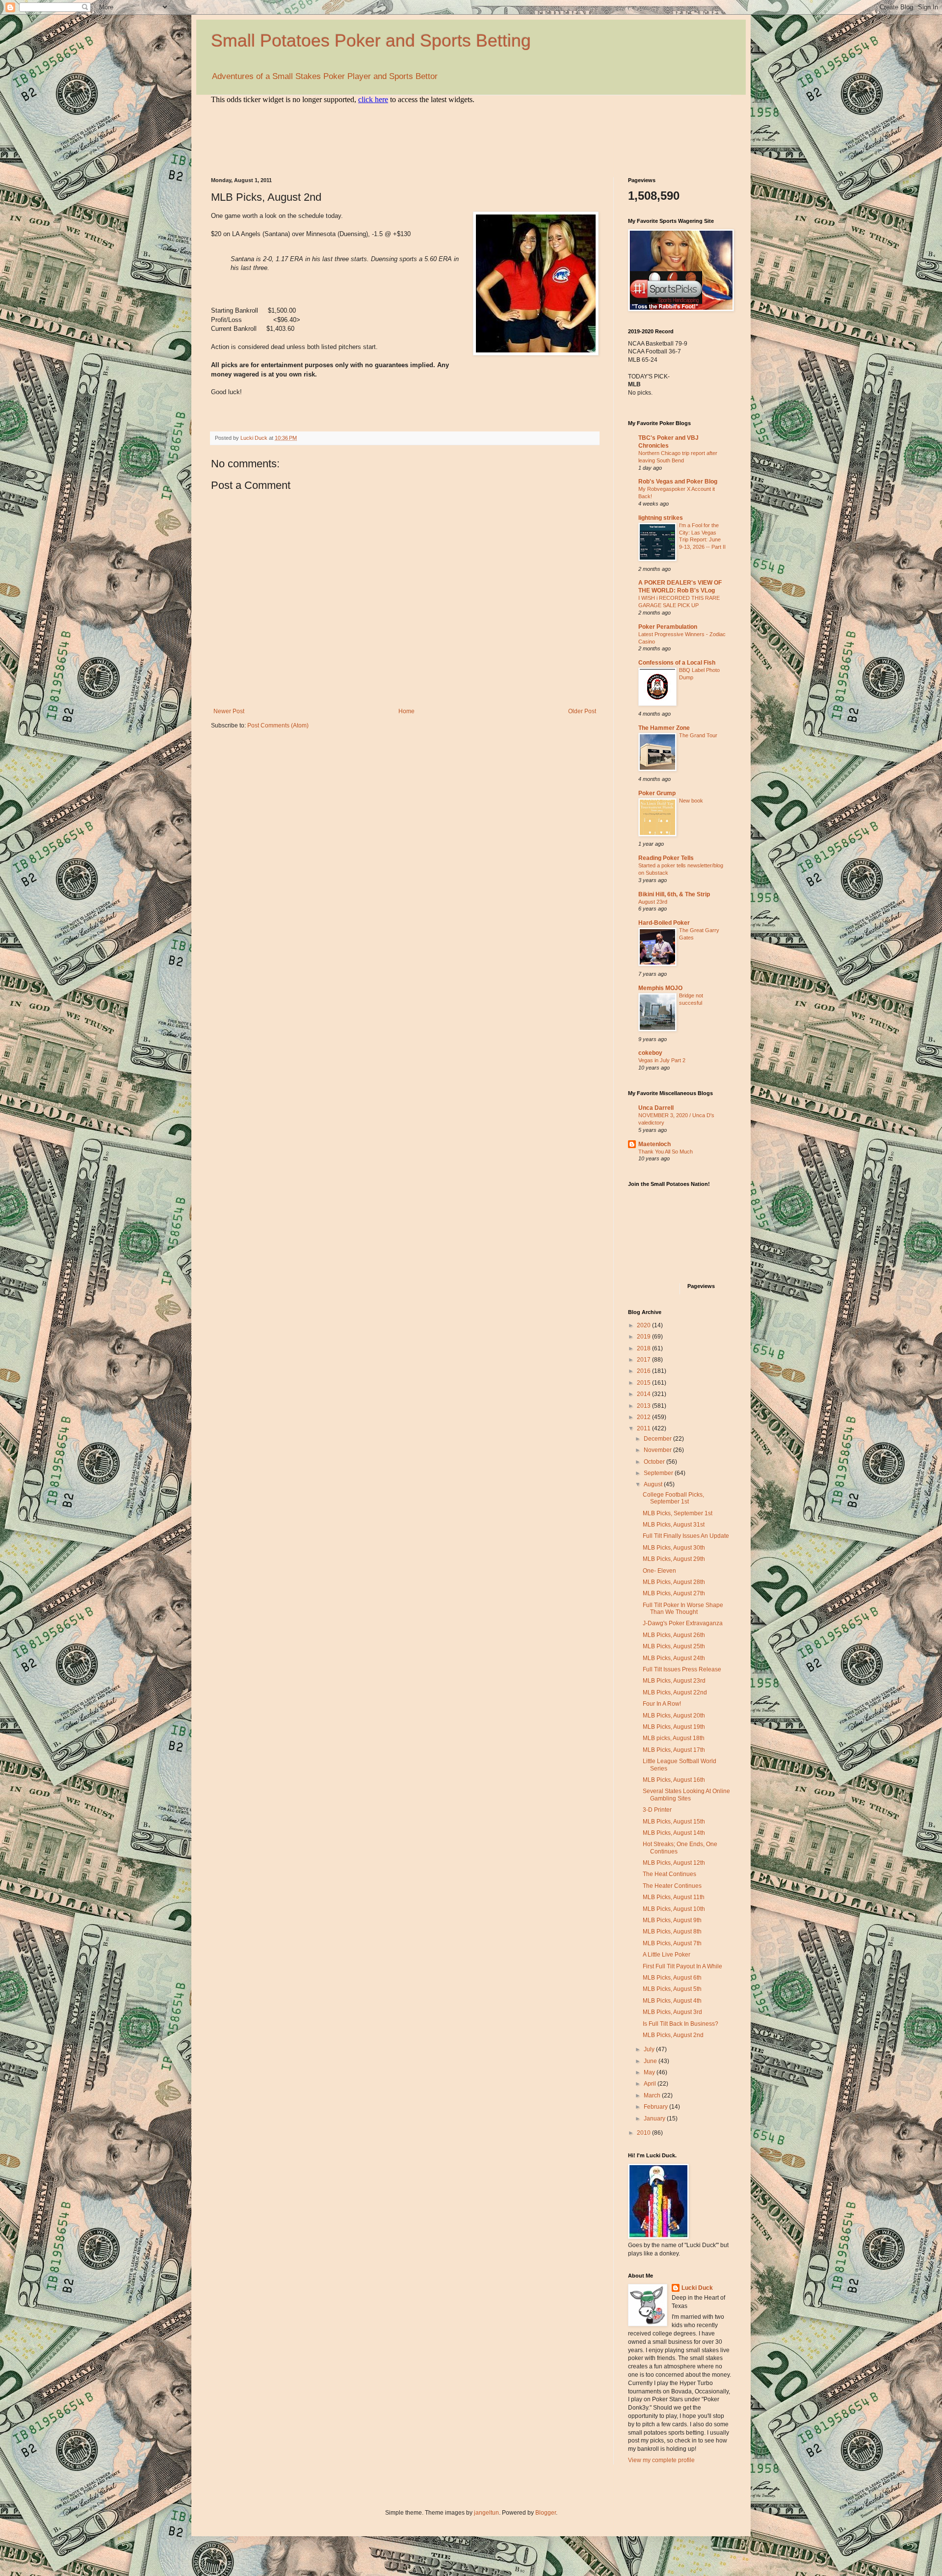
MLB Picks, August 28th (674, 1582)
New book (691, 801)
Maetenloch (654, 1144)
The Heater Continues (672, 1886)
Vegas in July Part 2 (662, 1060)
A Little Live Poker (667, 1955)
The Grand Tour (698, 735)
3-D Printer (657, 1810)
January (655, 2119)
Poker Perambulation (668, 627)
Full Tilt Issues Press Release (682, 1669)
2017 (644, 1360)
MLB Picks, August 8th (672, 1932)
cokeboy (650, 1053)
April (651, 2084)
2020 (644, 1325)
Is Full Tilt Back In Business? (680, 2024)
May (650, 2072)
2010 (644, 2133)
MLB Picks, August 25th (674, 1646)
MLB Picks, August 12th (674, 1863)
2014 (644, 1394)
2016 (644, 1371)
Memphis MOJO (660, 988)
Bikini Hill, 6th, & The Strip (674, 894)
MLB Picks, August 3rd (672, 2012)
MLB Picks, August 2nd (673, 2035)
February (656, 2107)
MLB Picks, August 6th (672, 1978)
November (658, 1450)
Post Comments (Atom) (278, 725)
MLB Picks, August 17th (674, 1750)
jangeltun (486, 2513)
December (658, 1439)
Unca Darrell (656, 1108)
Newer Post (229, 711)
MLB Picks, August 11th (674, 1897)
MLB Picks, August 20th (674, 1716)
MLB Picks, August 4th (672, 2001)
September (659, 1473)
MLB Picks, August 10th (674, 1909)
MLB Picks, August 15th (674, 1822)
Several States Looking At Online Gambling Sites (686, 1795)
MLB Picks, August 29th (674, 1559)
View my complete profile (661, 2460)
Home (406, 711)
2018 (644, 1348)
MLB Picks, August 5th (672, 1989)
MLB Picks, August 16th (674, 1780)
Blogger (546, 2513)
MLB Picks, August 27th (674, 1593)
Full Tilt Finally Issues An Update (686, 1536)
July (650, 2049)
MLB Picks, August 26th (674, 1635)
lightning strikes (661, 518)
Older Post (582, 711)
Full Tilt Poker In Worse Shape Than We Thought (683, 1609)
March (653, 2095)
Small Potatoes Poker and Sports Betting (371, 40)
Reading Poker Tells (666, 858)
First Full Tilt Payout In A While (682, 1966)
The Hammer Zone (664, 728)
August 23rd (653, 902)
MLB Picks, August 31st (674, 1525)
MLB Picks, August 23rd (674, 1681)
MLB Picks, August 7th (672, 1943)
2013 (644, 1406)
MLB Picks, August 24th (674, 1658)
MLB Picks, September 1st (678, 1513)
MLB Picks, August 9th (672, 1920)
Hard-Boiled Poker (664, 923)
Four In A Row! (662, 1704)
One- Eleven (659, 1571)
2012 (644, 1417)
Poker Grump (657, 793)
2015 (644, 1383)
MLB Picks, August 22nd (675, 1692)
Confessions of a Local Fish (677, 663)
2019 (644, 1337)
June (651, 2061)
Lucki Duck (697, 2288)
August (654, 1484)
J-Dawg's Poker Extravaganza (683, 1623)
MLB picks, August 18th (674, 1738)
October (655, 1462)
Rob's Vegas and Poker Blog (678, 482)
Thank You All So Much (666, 1152)
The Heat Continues (669, 1874)
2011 (644, 1428)
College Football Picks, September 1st (673, 1498)
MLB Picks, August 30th (674, 1548)
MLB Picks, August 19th (674, 1727)
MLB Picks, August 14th (674, 1833)
